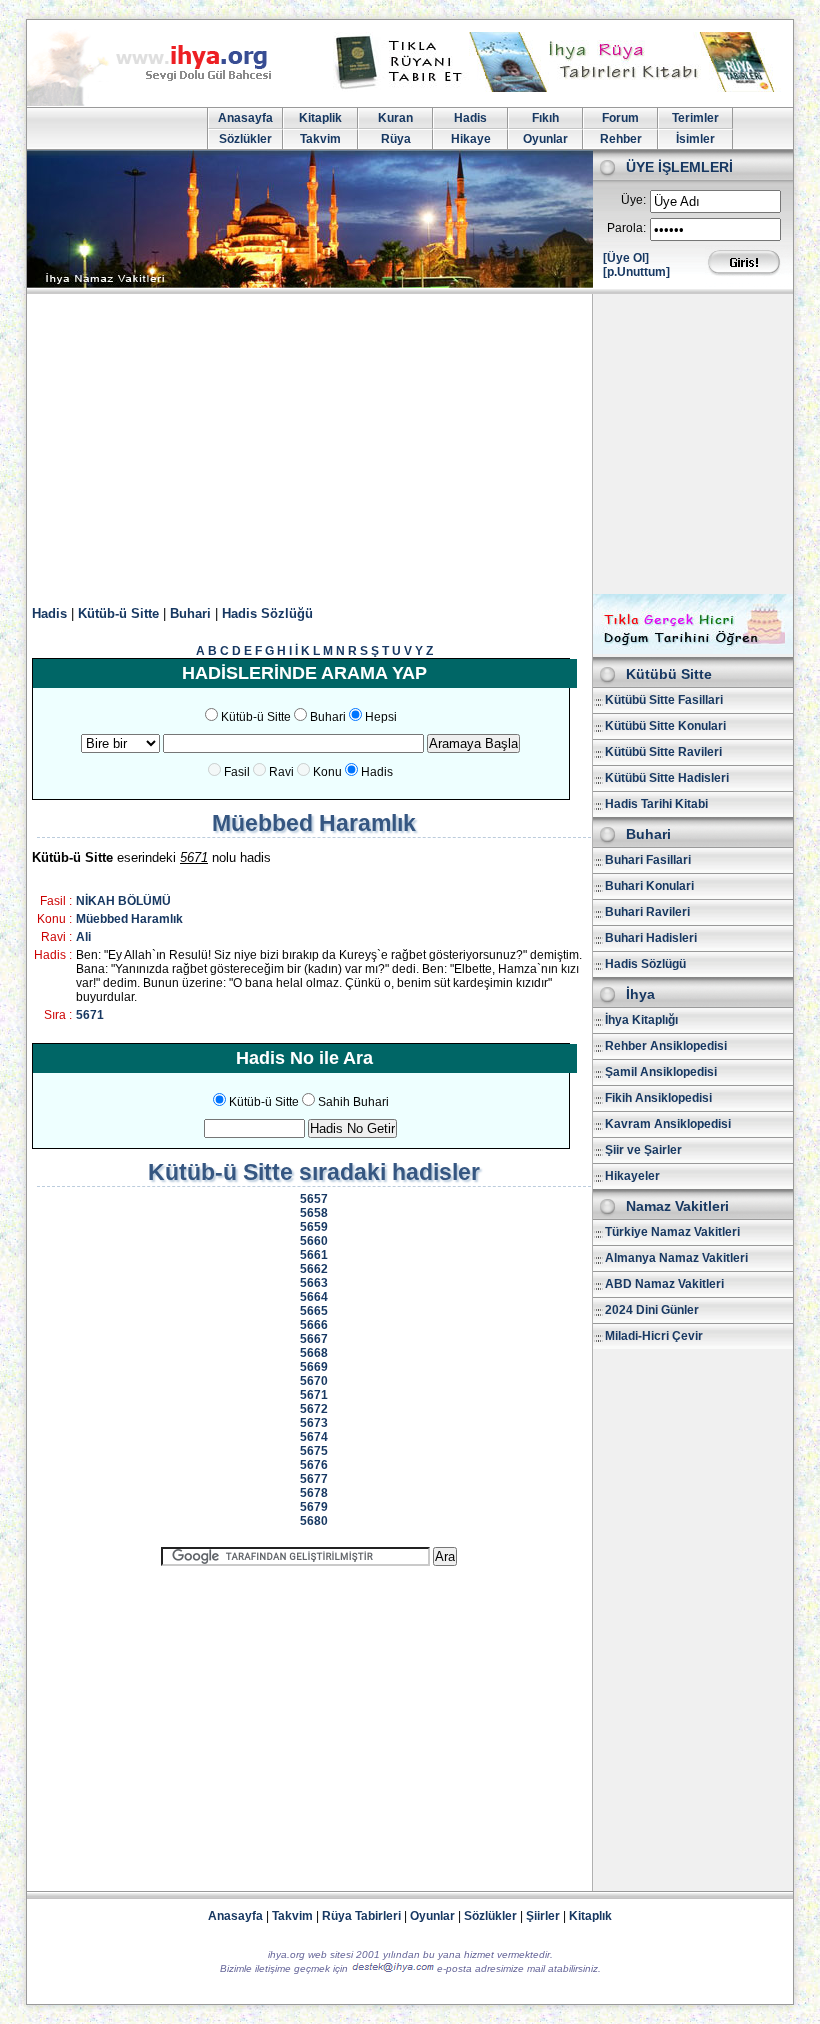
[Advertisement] (410, 444)
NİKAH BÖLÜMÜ (123, 901)
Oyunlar (545, 139)
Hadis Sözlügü (645, 964)
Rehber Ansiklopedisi (666, 1046)
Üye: (633, 200)
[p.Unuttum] (636, 272)
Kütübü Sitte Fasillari (664, 700)
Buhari (190, 613)
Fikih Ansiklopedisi (658, 1098)
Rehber (621, 139)
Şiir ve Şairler (643, 1150)
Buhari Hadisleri (651, 938)
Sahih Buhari (353, 1102)
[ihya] (168, 102)
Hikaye (471, 139)
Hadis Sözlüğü (267, 613)
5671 (90, 1015)
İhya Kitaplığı (641, 1020)
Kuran (395, 118)
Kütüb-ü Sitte (118, 613)
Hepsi (381, 717)
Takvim (320, 139)
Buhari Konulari (649, 886)
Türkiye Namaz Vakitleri (672, 1232)
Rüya (396, 139)
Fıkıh (545, 118)
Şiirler (543, 1916)
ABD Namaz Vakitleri (664, 1284)
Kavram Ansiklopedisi (668, 1124)
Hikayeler (632, 1176)
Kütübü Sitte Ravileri (663, 752)
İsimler (695, 139)
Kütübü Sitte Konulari (665, 726)
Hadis (470, 118)
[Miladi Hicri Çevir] (693, 650)
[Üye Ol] (626, 258)
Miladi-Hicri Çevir (654, 1336)
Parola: (626, 228)
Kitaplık (590, 1916)
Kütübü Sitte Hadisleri (667, 778)
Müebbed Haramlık (129, 919)
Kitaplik (320, 118)
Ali (83, 937)
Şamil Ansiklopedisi (661, 1072)
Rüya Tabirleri (361, 1916)
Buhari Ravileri (647, 912)
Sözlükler (245, 139)
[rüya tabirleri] (559, 88)
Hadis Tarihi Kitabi (656, 804)
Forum (620, 118)
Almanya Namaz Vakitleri (676, 1258)
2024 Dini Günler (652, 1310)
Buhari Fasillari (648, 860)
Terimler (695, 118)
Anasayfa (245, 118)
